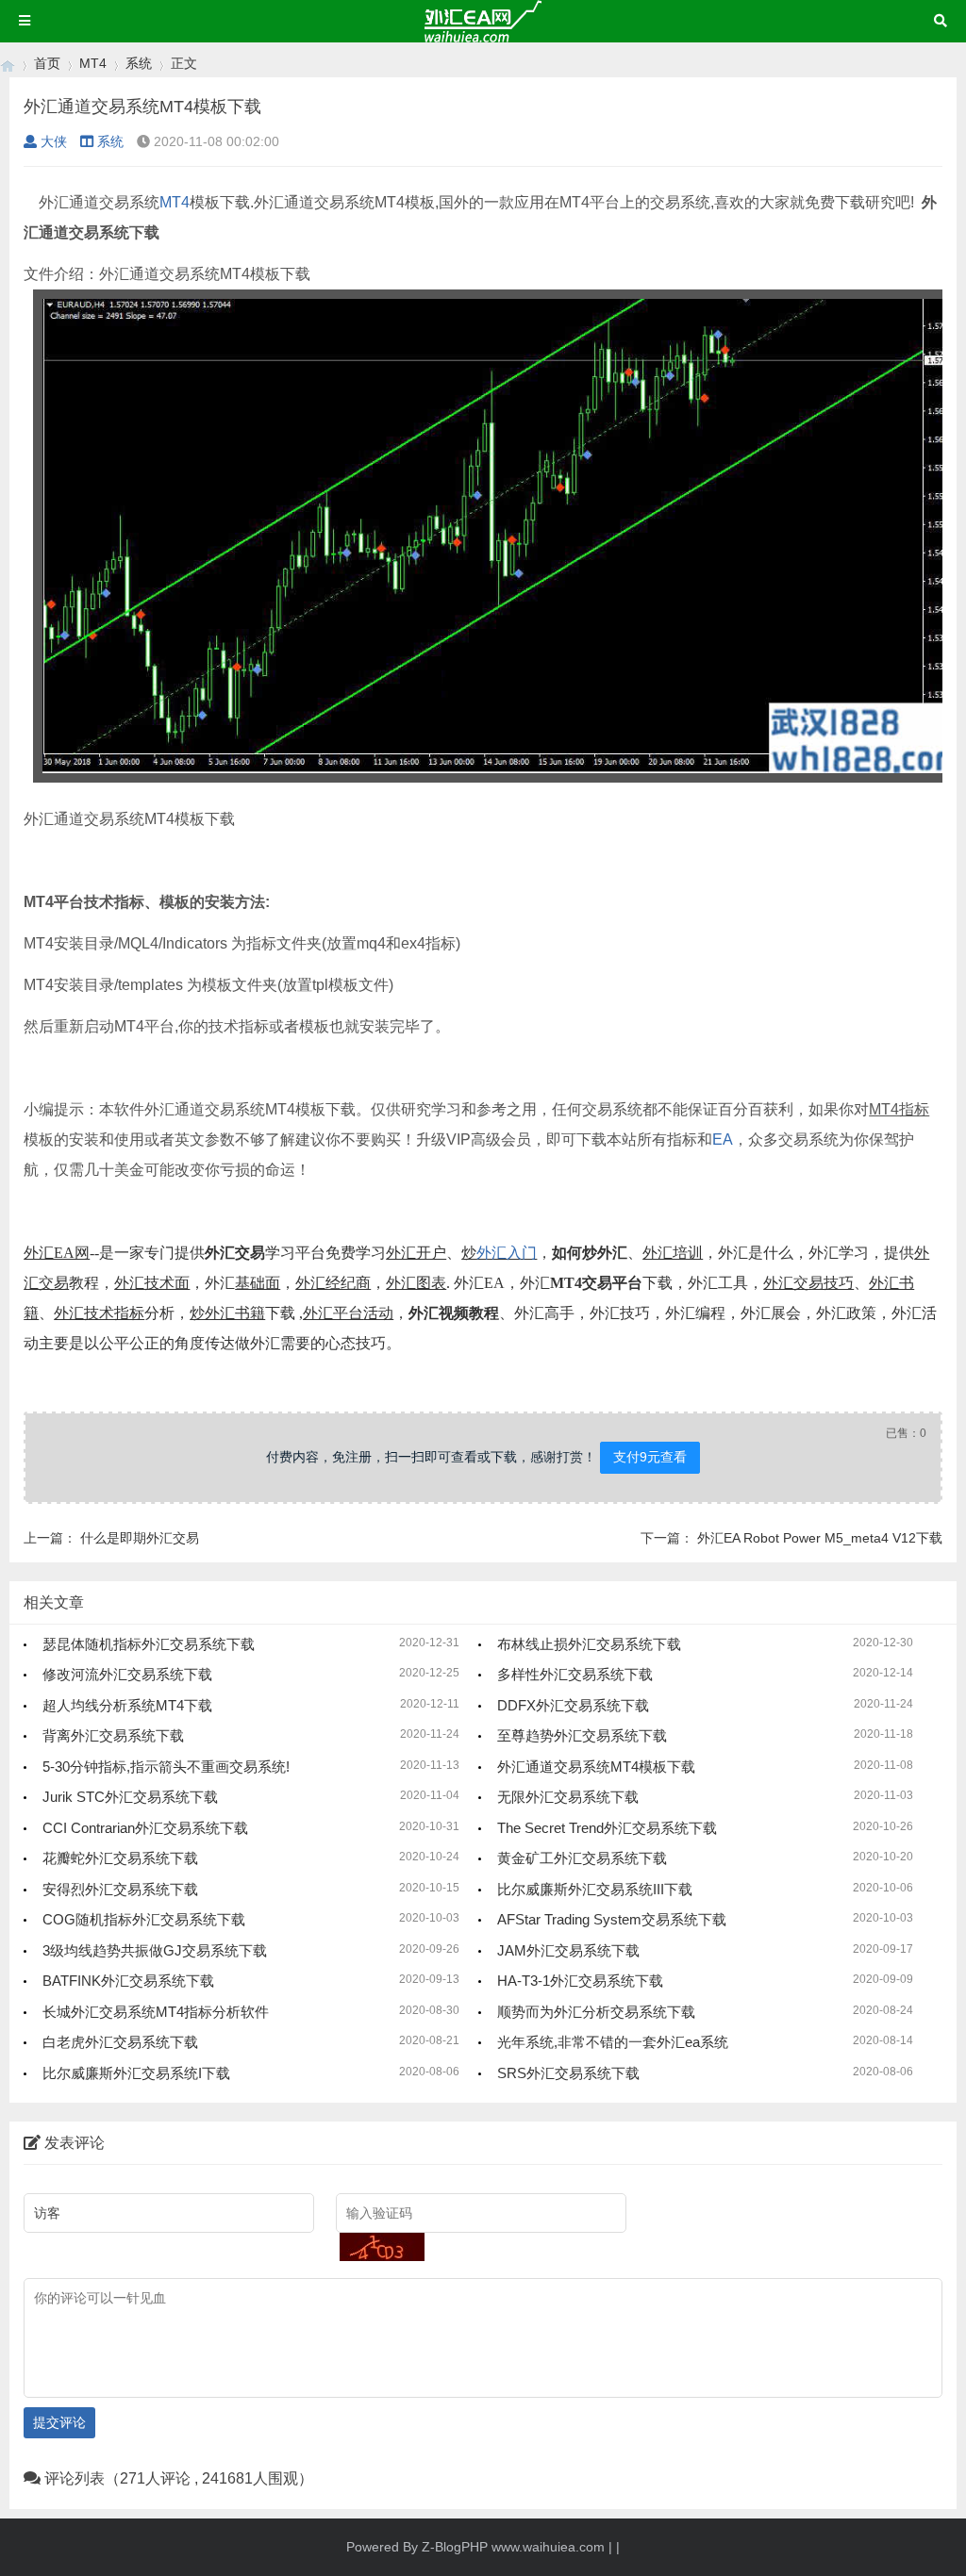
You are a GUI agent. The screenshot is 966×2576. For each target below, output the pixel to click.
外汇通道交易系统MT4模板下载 (596, 1767)
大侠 (54, 141)
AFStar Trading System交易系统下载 (612, 1919)
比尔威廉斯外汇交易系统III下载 (595, 1889)
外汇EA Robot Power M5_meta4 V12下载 (820, 1538)
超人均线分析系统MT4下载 (127, 1705)
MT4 (93, 63)
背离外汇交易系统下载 (113, 1735)
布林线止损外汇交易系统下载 (589, 1644)
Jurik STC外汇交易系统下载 (130, 1797)
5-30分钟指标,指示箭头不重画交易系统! (166, 1767)
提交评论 (59, 2422)
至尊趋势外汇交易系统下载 (582, 1735)
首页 (47, 63)
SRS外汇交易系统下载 (568, 2073)
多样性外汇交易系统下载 (575, 1674)
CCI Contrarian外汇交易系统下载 (145, 1828)
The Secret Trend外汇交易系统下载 (607, 1828)
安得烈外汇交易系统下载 (120, 1889)
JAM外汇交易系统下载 (568, 1950)
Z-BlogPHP (455, 2547)
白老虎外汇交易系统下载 (120, 2042)
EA (723, 1139)
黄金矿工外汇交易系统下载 (582, 1858)
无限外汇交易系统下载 (568, 1797)
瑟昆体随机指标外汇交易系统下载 (149, 1644)
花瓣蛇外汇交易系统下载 (120, 1858)
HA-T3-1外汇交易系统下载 (580, 1981)
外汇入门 (507, 1253)
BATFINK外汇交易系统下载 (128, 1981)
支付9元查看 (650, 1457)
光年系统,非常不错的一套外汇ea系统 (613, 2042)
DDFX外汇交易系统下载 (573, 1705)
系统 (139, 63)
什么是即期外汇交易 (140, 1538)
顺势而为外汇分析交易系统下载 (596, 2012)
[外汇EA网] (8, 64)
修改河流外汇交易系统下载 (127, 1674)
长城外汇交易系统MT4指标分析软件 (156, 2012)
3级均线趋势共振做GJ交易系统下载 (155, 1950)
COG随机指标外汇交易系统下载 (144, 1919)
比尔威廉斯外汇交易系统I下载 (136, 2073)
